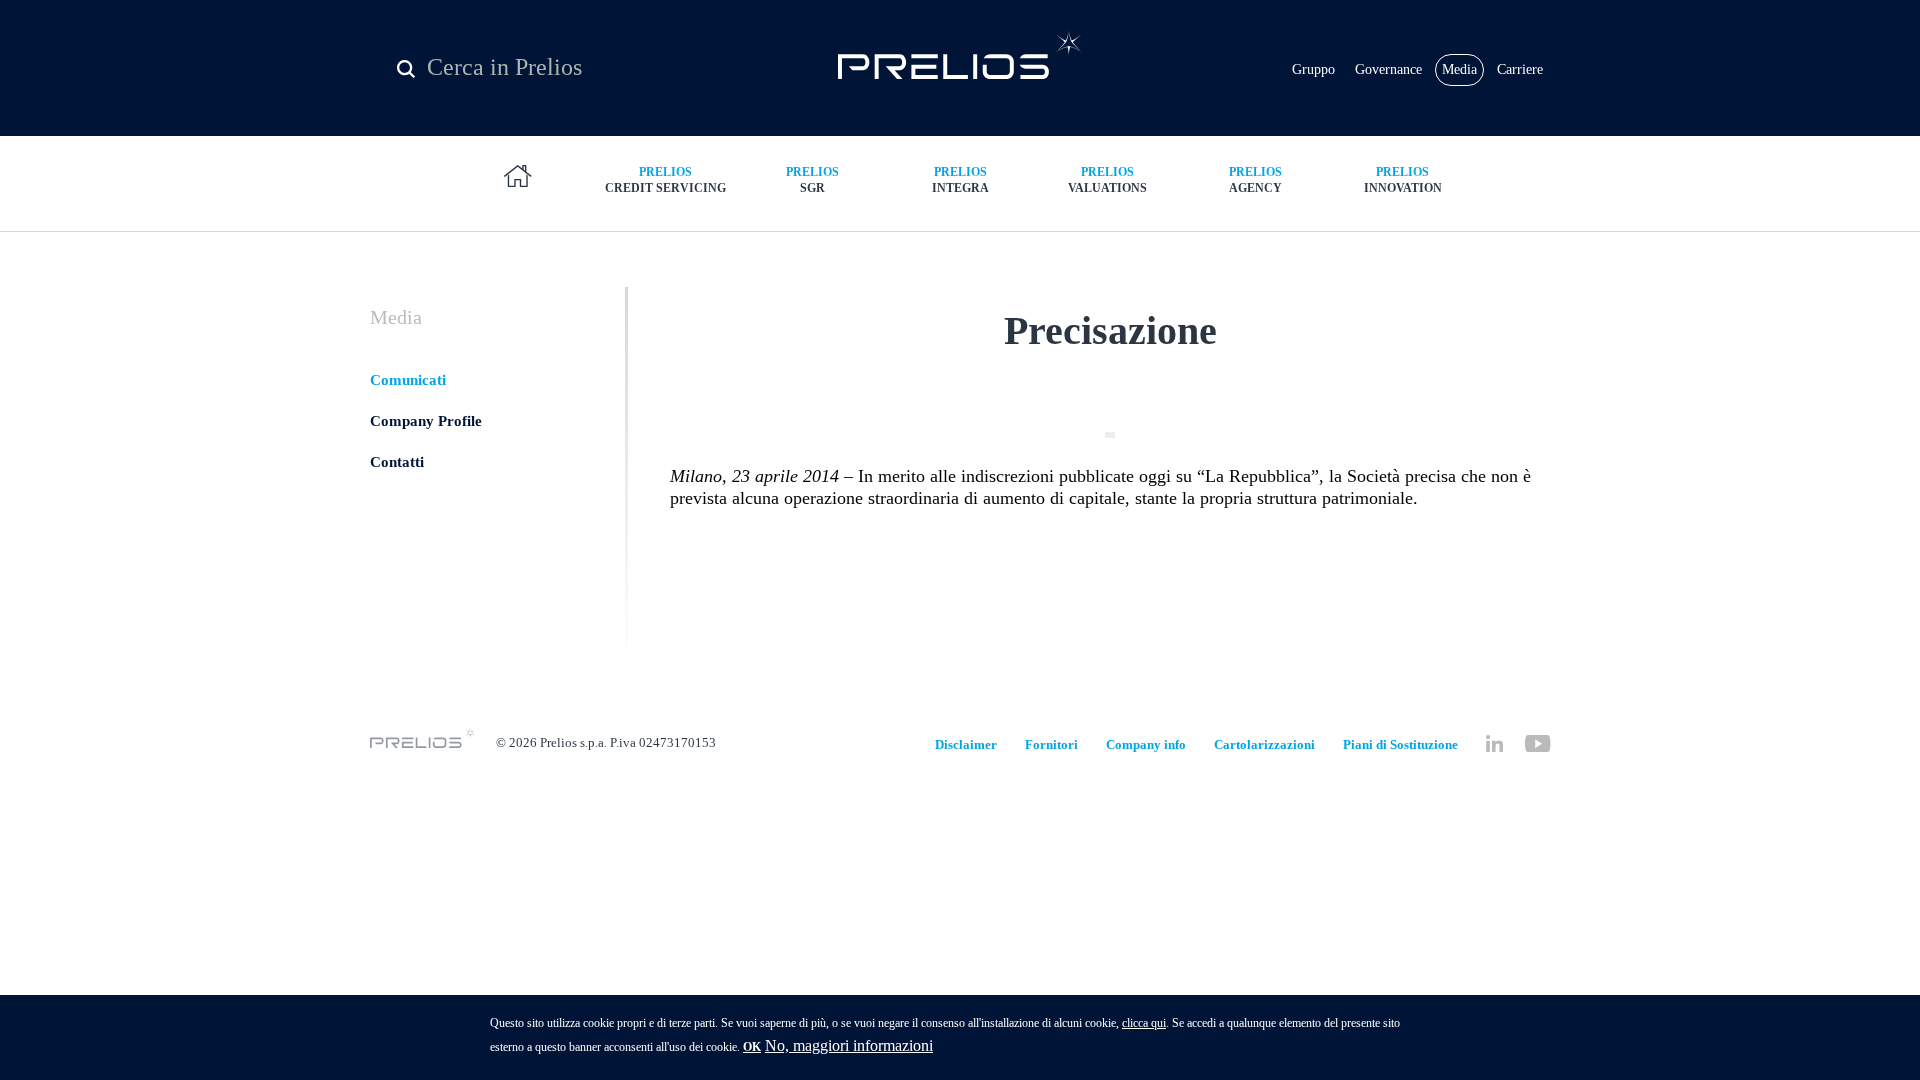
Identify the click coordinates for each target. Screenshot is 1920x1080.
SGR (812, 180)
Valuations (1107, 180)
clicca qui (1144, 1023)
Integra (960, 180)
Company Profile (426, 421)
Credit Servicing (665, 180)
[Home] (960, 54)
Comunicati (408, 380)
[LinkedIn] (1494, 743)
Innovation (1403, 180)
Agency (1255, 180)
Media (1459, 69)
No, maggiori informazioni (849, 1045)
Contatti (397, 462)
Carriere (1520, 69)
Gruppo (1313, 69)
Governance (1388, 69)
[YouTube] (1537, 743)
